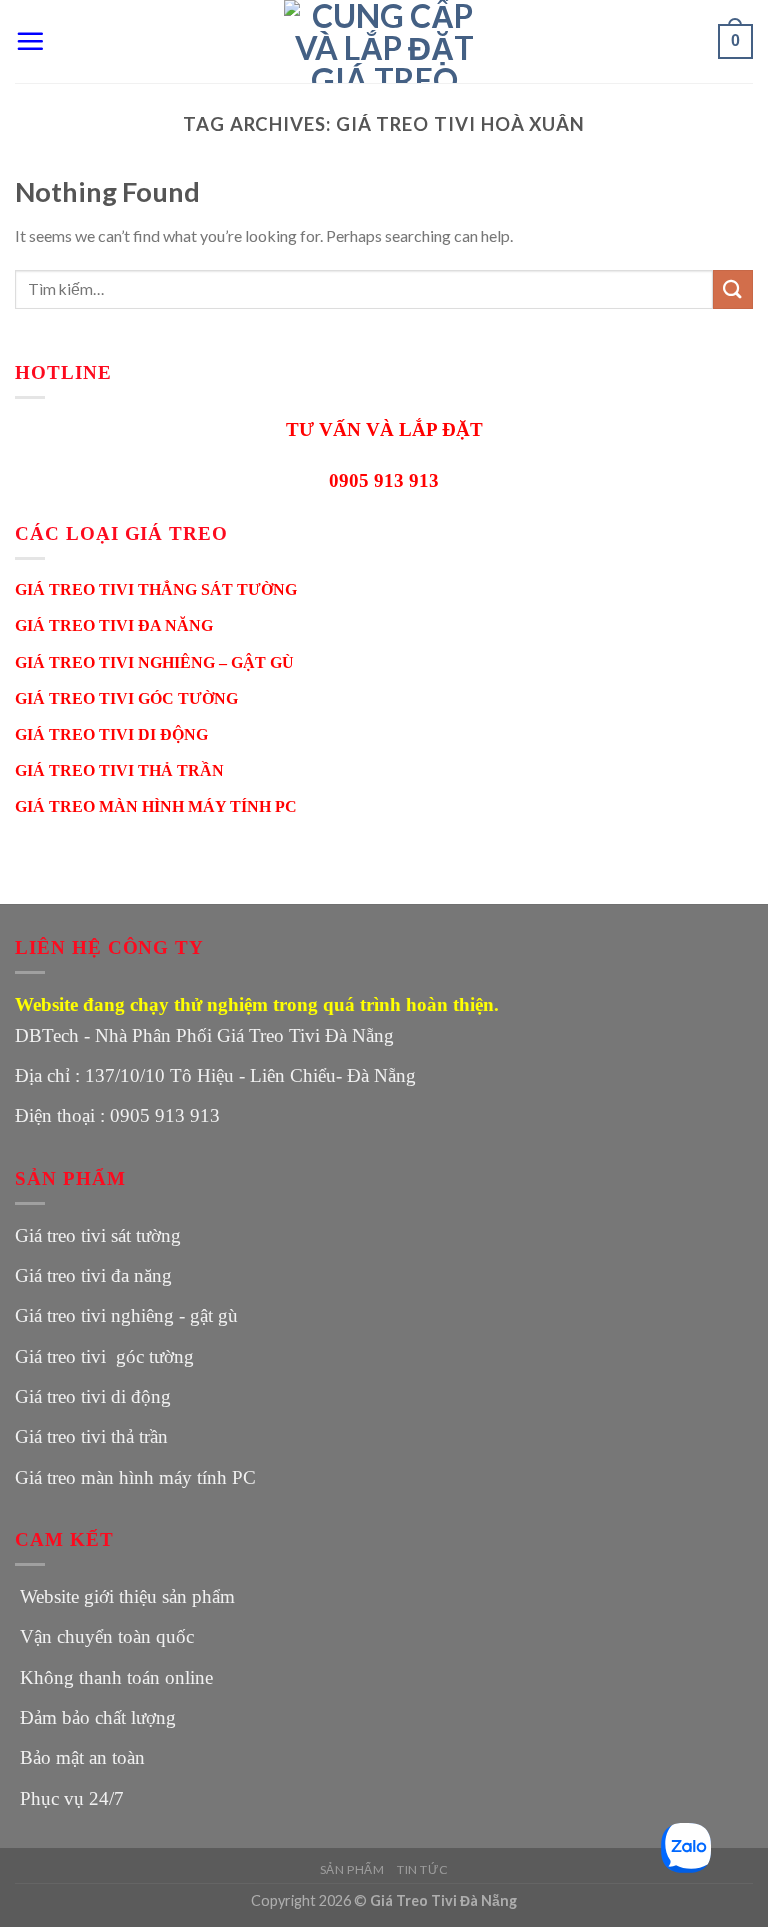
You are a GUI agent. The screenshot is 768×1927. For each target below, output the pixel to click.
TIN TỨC (422, 1869)
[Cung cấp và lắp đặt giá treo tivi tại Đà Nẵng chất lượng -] (384, 41)
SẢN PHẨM (352, 1869)
